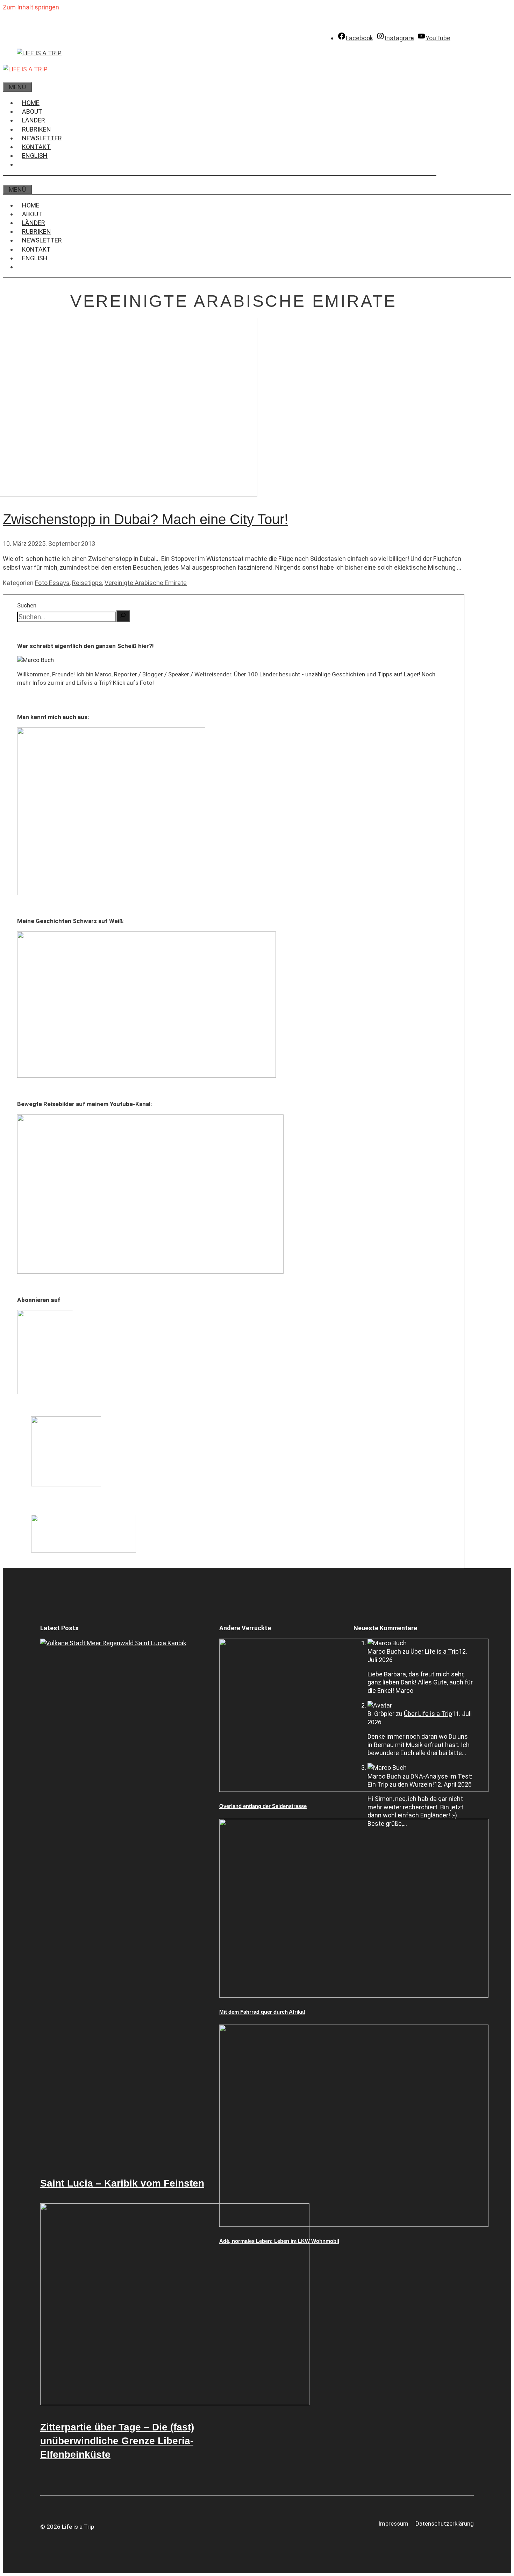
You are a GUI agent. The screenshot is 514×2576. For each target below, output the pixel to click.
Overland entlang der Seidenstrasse (263, 1806)
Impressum (393, 2524)
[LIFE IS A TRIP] (25, 69)
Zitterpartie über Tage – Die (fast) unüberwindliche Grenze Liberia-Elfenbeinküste (117, 2441)
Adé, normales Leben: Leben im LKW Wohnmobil (279, 2241)
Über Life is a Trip (435, 1651)
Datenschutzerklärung (445, 2524)
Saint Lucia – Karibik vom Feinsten (122, 2183)
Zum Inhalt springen (31, 7)
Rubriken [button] (37, 129)
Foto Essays (52, 583)
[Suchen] (123, 616)
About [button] (32, 111)
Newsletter (42, 138)
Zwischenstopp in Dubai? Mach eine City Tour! (145, 519)
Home (31, 103)
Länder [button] (34, 120)
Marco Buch (384, 1651)
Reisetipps (87, 583)
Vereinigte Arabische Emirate (146, 583)
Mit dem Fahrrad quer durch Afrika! (262, 2012)
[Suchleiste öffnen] (8, 78)
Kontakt (36, 147)
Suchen (27, 605)
